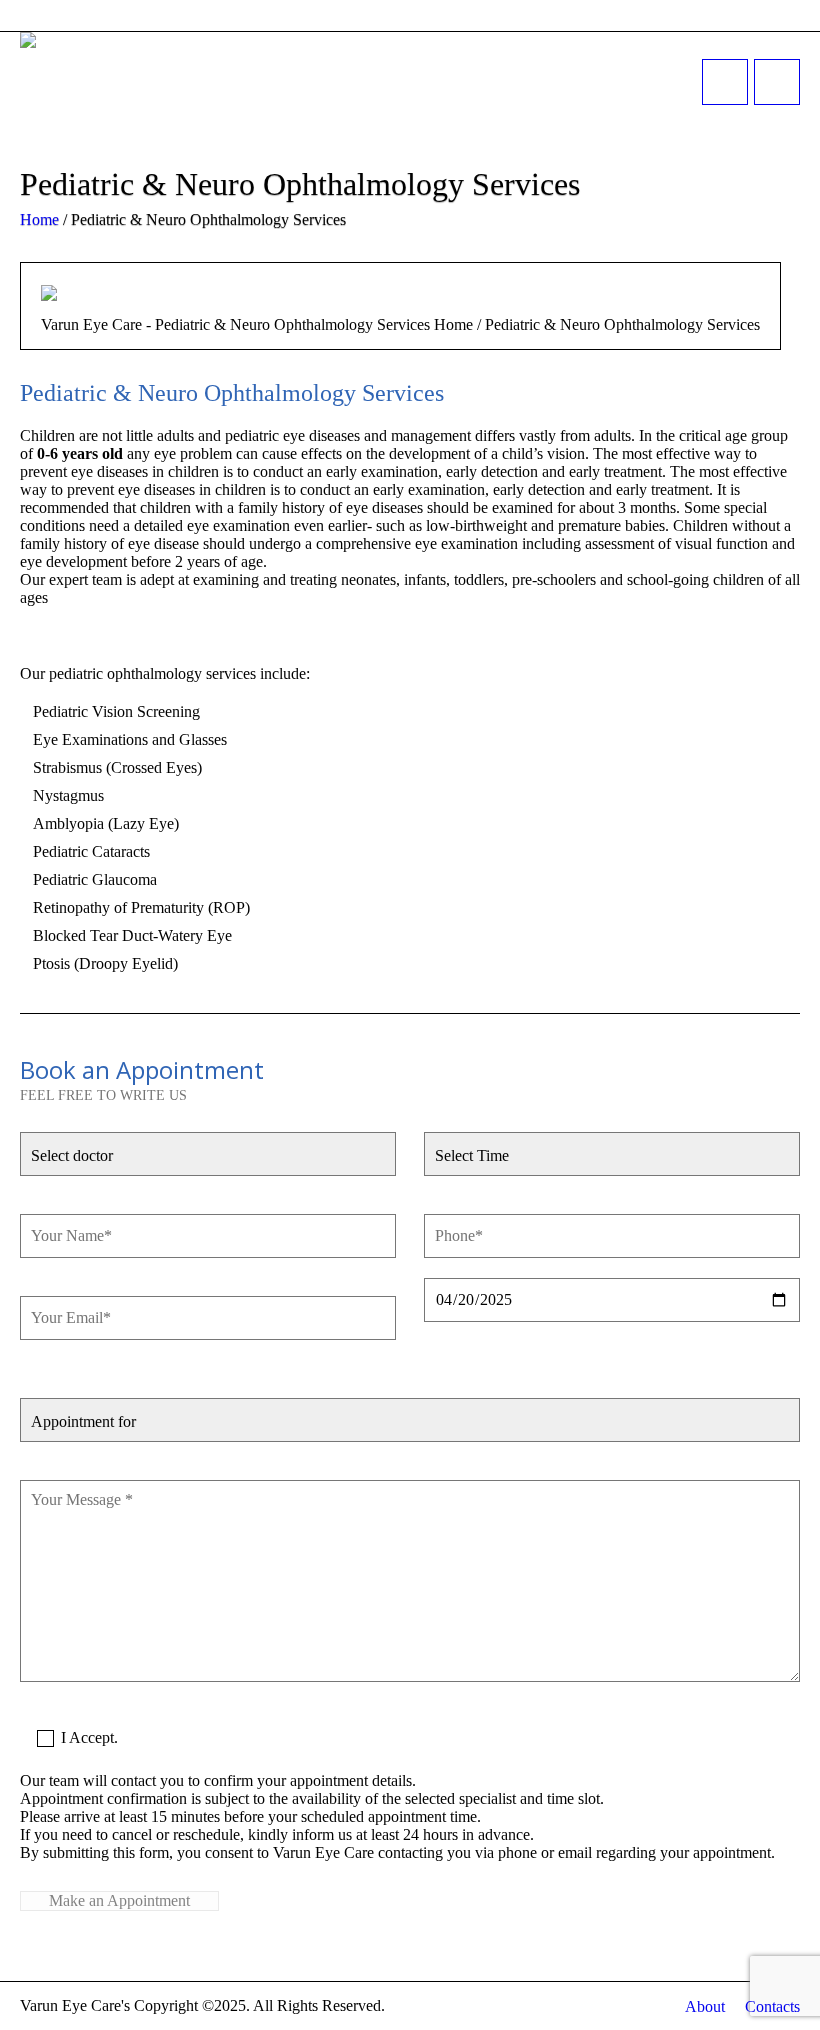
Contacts (772, 2006)
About (705, 2006)
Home (39, 219)
